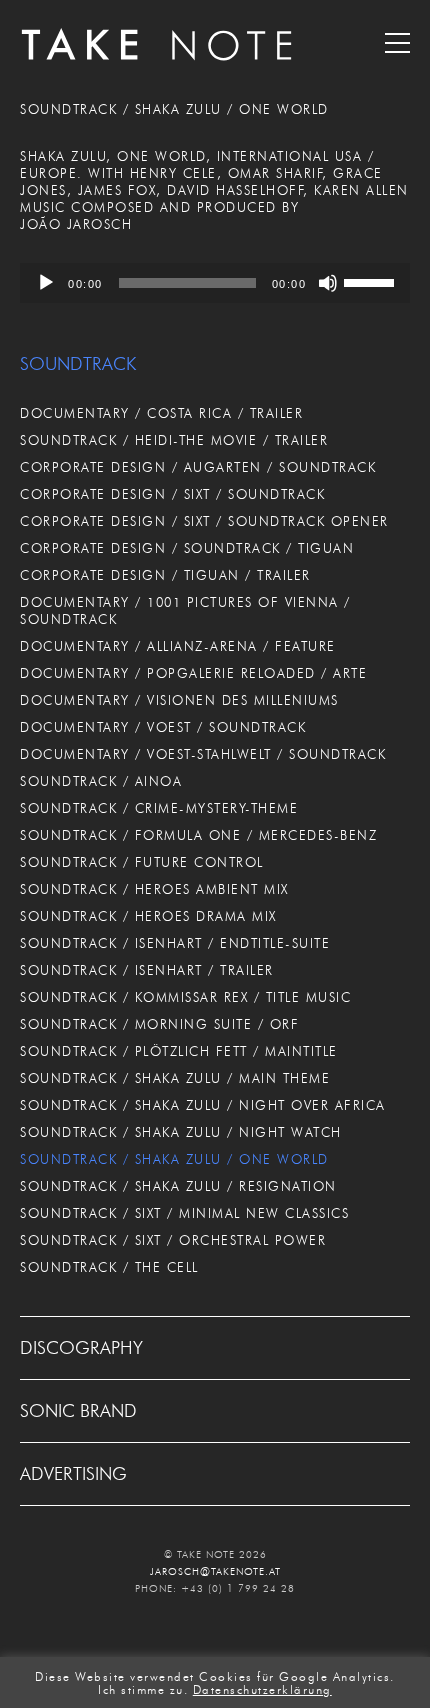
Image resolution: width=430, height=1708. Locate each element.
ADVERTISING (73, 1474)
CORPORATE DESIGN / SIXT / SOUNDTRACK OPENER (204, 521)
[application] (215, 283)
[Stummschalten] (328, 283)
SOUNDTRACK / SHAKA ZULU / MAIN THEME (175, 1078)
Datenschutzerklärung (262, 1690)
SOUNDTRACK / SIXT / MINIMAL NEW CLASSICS (184, 1213)
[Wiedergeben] (46, 283)
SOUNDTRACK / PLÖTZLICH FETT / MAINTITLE (179, 1051)
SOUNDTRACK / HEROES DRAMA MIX (148, 916)
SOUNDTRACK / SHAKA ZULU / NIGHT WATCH (181, 1132)
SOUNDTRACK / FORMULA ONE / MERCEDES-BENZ (198, 835)
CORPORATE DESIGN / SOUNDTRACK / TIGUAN (187, 548)
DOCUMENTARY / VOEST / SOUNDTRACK (163, 727)
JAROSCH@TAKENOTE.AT (215, 1571)
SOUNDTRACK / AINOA (101, 781)
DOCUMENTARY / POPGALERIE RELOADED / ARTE (193, 673)
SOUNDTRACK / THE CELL (109, 1267)
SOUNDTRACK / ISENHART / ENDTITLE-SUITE (175, 943)
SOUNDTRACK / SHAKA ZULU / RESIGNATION (178, 1186)
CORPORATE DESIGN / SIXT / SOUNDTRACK (172, 494)
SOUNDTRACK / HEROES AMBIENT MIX (154, 889)
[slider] (372, 281)
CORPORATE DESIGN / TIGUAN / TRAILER (165, 575)
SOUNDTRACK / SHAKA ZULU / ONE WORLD (174, 1159)
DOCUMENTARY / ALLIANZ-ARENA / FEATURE (178, 646)
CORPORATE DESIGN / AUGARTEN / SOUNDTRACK (198, 467)
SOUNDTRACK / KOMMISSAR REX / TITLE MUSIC (185, 997)
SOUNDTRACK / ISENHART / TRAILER (147, 970)
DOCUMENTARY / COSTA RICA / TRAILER (161, 413)
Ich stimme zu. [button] (143, 1690)
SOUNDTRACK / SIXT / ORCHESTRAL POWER (173, 1240)
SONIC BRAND (78, 1411)
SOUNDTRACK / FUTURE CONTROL (142, 862)
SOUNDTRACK (78, 364)
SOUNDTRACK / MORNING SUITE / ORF (159, 1024)
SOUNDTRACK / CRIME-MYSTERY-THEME (159, 808)
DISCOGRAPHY (81, 1348)
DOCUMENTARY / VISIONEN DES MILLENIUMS (179, 700)
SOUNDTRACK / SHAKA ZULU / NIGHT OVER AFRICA (203, 1105)
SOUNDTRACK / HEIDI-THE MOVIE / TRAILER (174, 440)
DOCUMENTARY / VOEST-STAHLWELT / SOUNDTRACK (203, 754)
